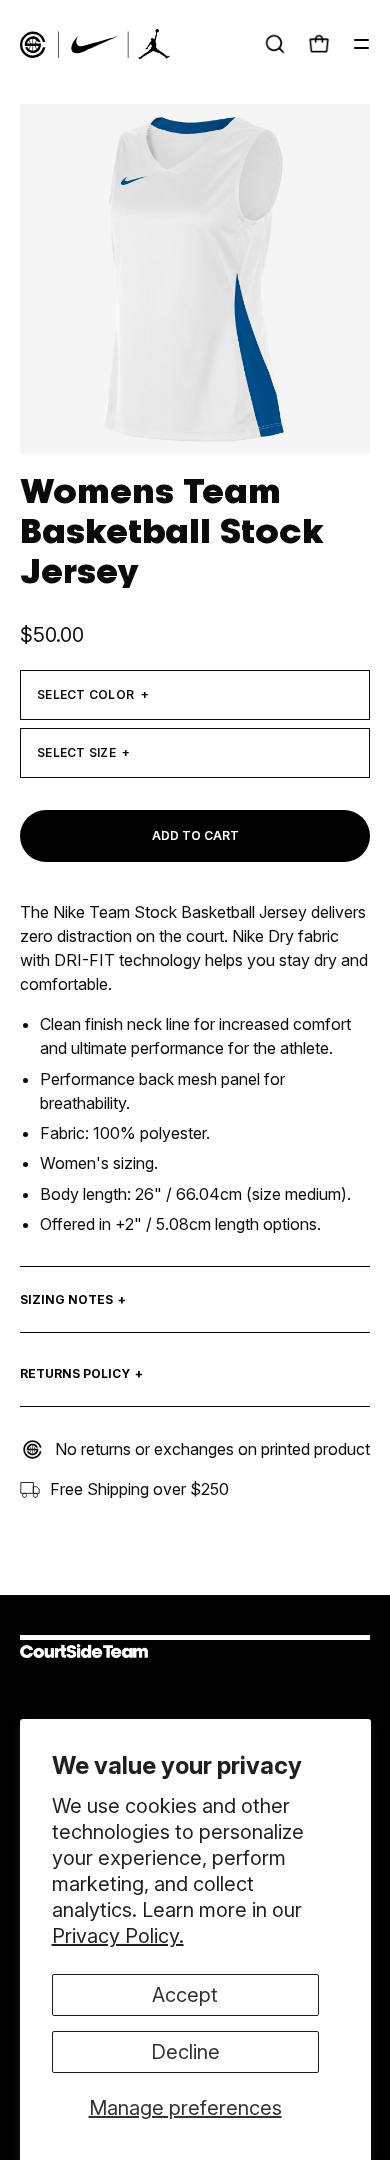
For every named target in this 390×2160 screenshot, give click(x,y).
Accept (185, 1995)
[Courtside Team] (95, 44)
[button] (275, 44)
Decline (185, 2052)
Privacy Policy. (118, 1936)
